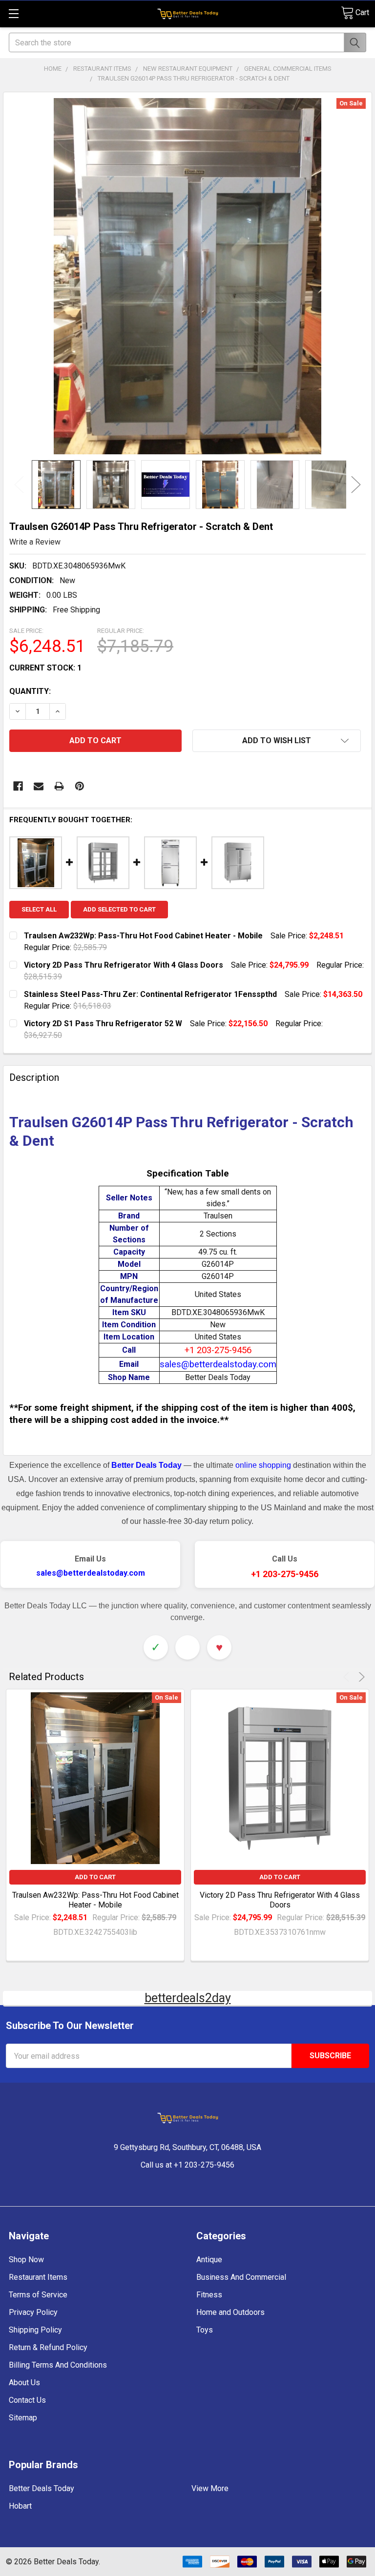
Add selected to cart (119, 909)
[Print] (59, 786)
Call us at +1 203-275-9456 (187, 2165)
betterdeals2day (188, 1998)
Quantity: (30, 691)
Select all (39, 909)
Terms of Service (38, 2295)
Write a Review (35, 542)
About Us (24, 2383)
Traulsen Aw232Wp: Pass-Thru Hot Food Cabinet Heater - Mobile (95, 1900)
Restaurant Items (38, 2277)
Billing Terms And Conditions (58, 2365)
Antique (209, 2260)
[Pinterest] (80, 786)
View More (210, 2488)
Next (356, 485)
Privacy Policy (33, 2312)
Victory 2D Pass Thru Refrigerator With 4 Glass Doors (280, 1900)
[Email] (39, 786)
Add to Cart (95, 1877)
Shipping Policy (35, 2330)
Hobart (20, 2506)
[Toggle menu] (13, 13)
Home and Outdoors (230, 2312)
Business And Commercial (241, 2277)
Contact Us (27, 2400)
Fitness (209, 2295)
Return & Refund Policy (48, 2347)
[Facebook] (18, 786)
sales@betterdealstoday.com (91, 1573)
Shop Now (26, 2260)
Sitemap (23, 2418)
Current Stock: (45, 668)
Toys (205, 2330)
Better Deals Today (42, 2488)
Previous (19, 485)
